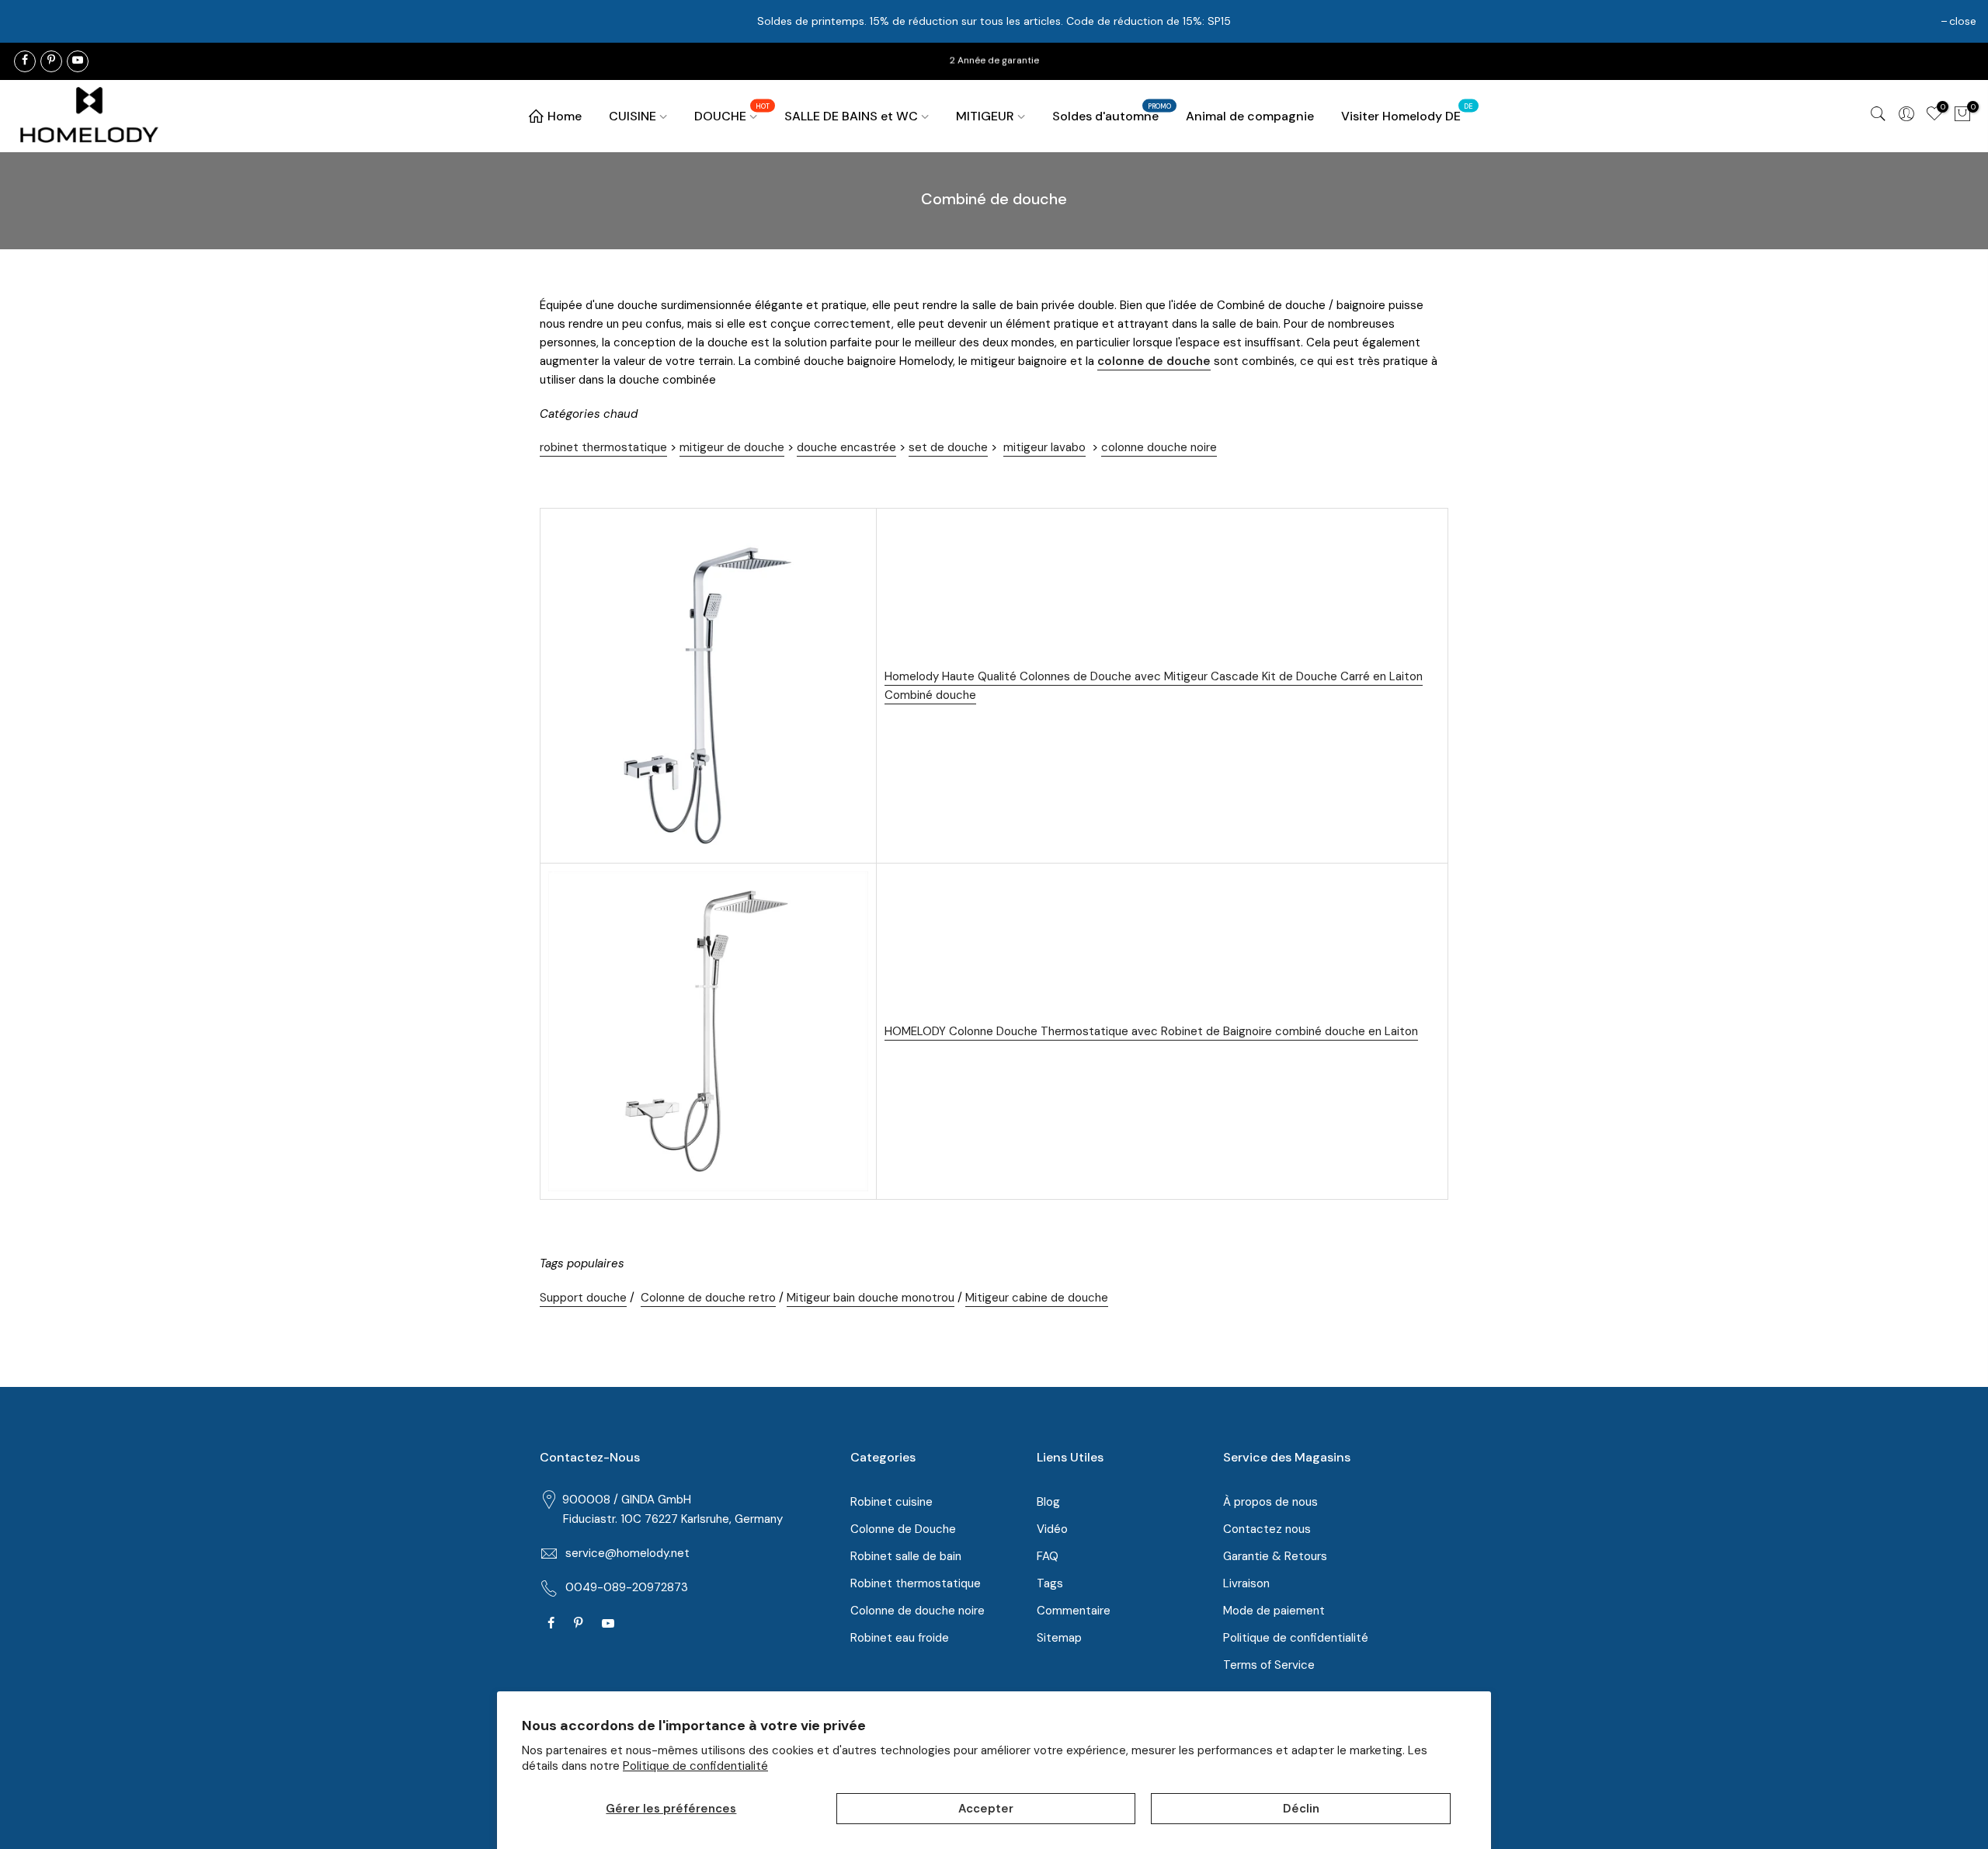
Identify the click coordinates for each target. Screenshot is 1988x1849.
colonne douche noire (1159, 447)
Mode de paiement (1274, 1611)
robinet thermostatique (603, 447)
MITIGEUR (985, 116)
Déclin (1301, 1809)
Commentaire (1074, 1611)
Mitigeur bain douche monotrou (871, 1298)
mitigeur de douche (732, 447)
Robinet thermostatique (916, 1583)
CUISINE (633, 116)
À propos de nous (1270, 1502)
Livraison (1246, 1583)
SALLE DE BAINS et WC (851, 116)
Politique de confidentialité (695, 1766)
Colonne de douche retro (708, 1298)
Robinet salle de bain (906, 1556)
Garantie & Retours (1275, 1556)
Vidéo (1052, 1529)
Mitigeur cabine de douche (1037, 1298)
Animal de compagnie (1250, 116)
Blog (1048, 1502)
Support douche (583, 1298)
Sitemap (1059, 1638)
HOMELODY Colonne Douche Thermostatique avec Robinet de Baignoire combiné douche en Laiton (1151, 1031)
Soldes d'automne (1112, 113)
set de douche (948, 447)
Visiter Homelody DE (1407, 113)
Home (565, 116)
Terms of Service (1269, 1665)
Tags (1050, 1583)
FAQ (1048, 1556)
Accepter (986, 1809)
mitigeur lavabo (1044, 447)
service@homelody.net (627, 1553)
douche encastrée (846, 447)
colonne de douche (1154, 361)
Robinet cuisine (891, 1502)
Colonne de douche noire (918, 1611)
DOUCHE (732, 113)
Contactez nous (1267, 1529)
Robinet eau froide (900, 1638)
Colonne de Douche (903, 1529)
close (1963, 21)
